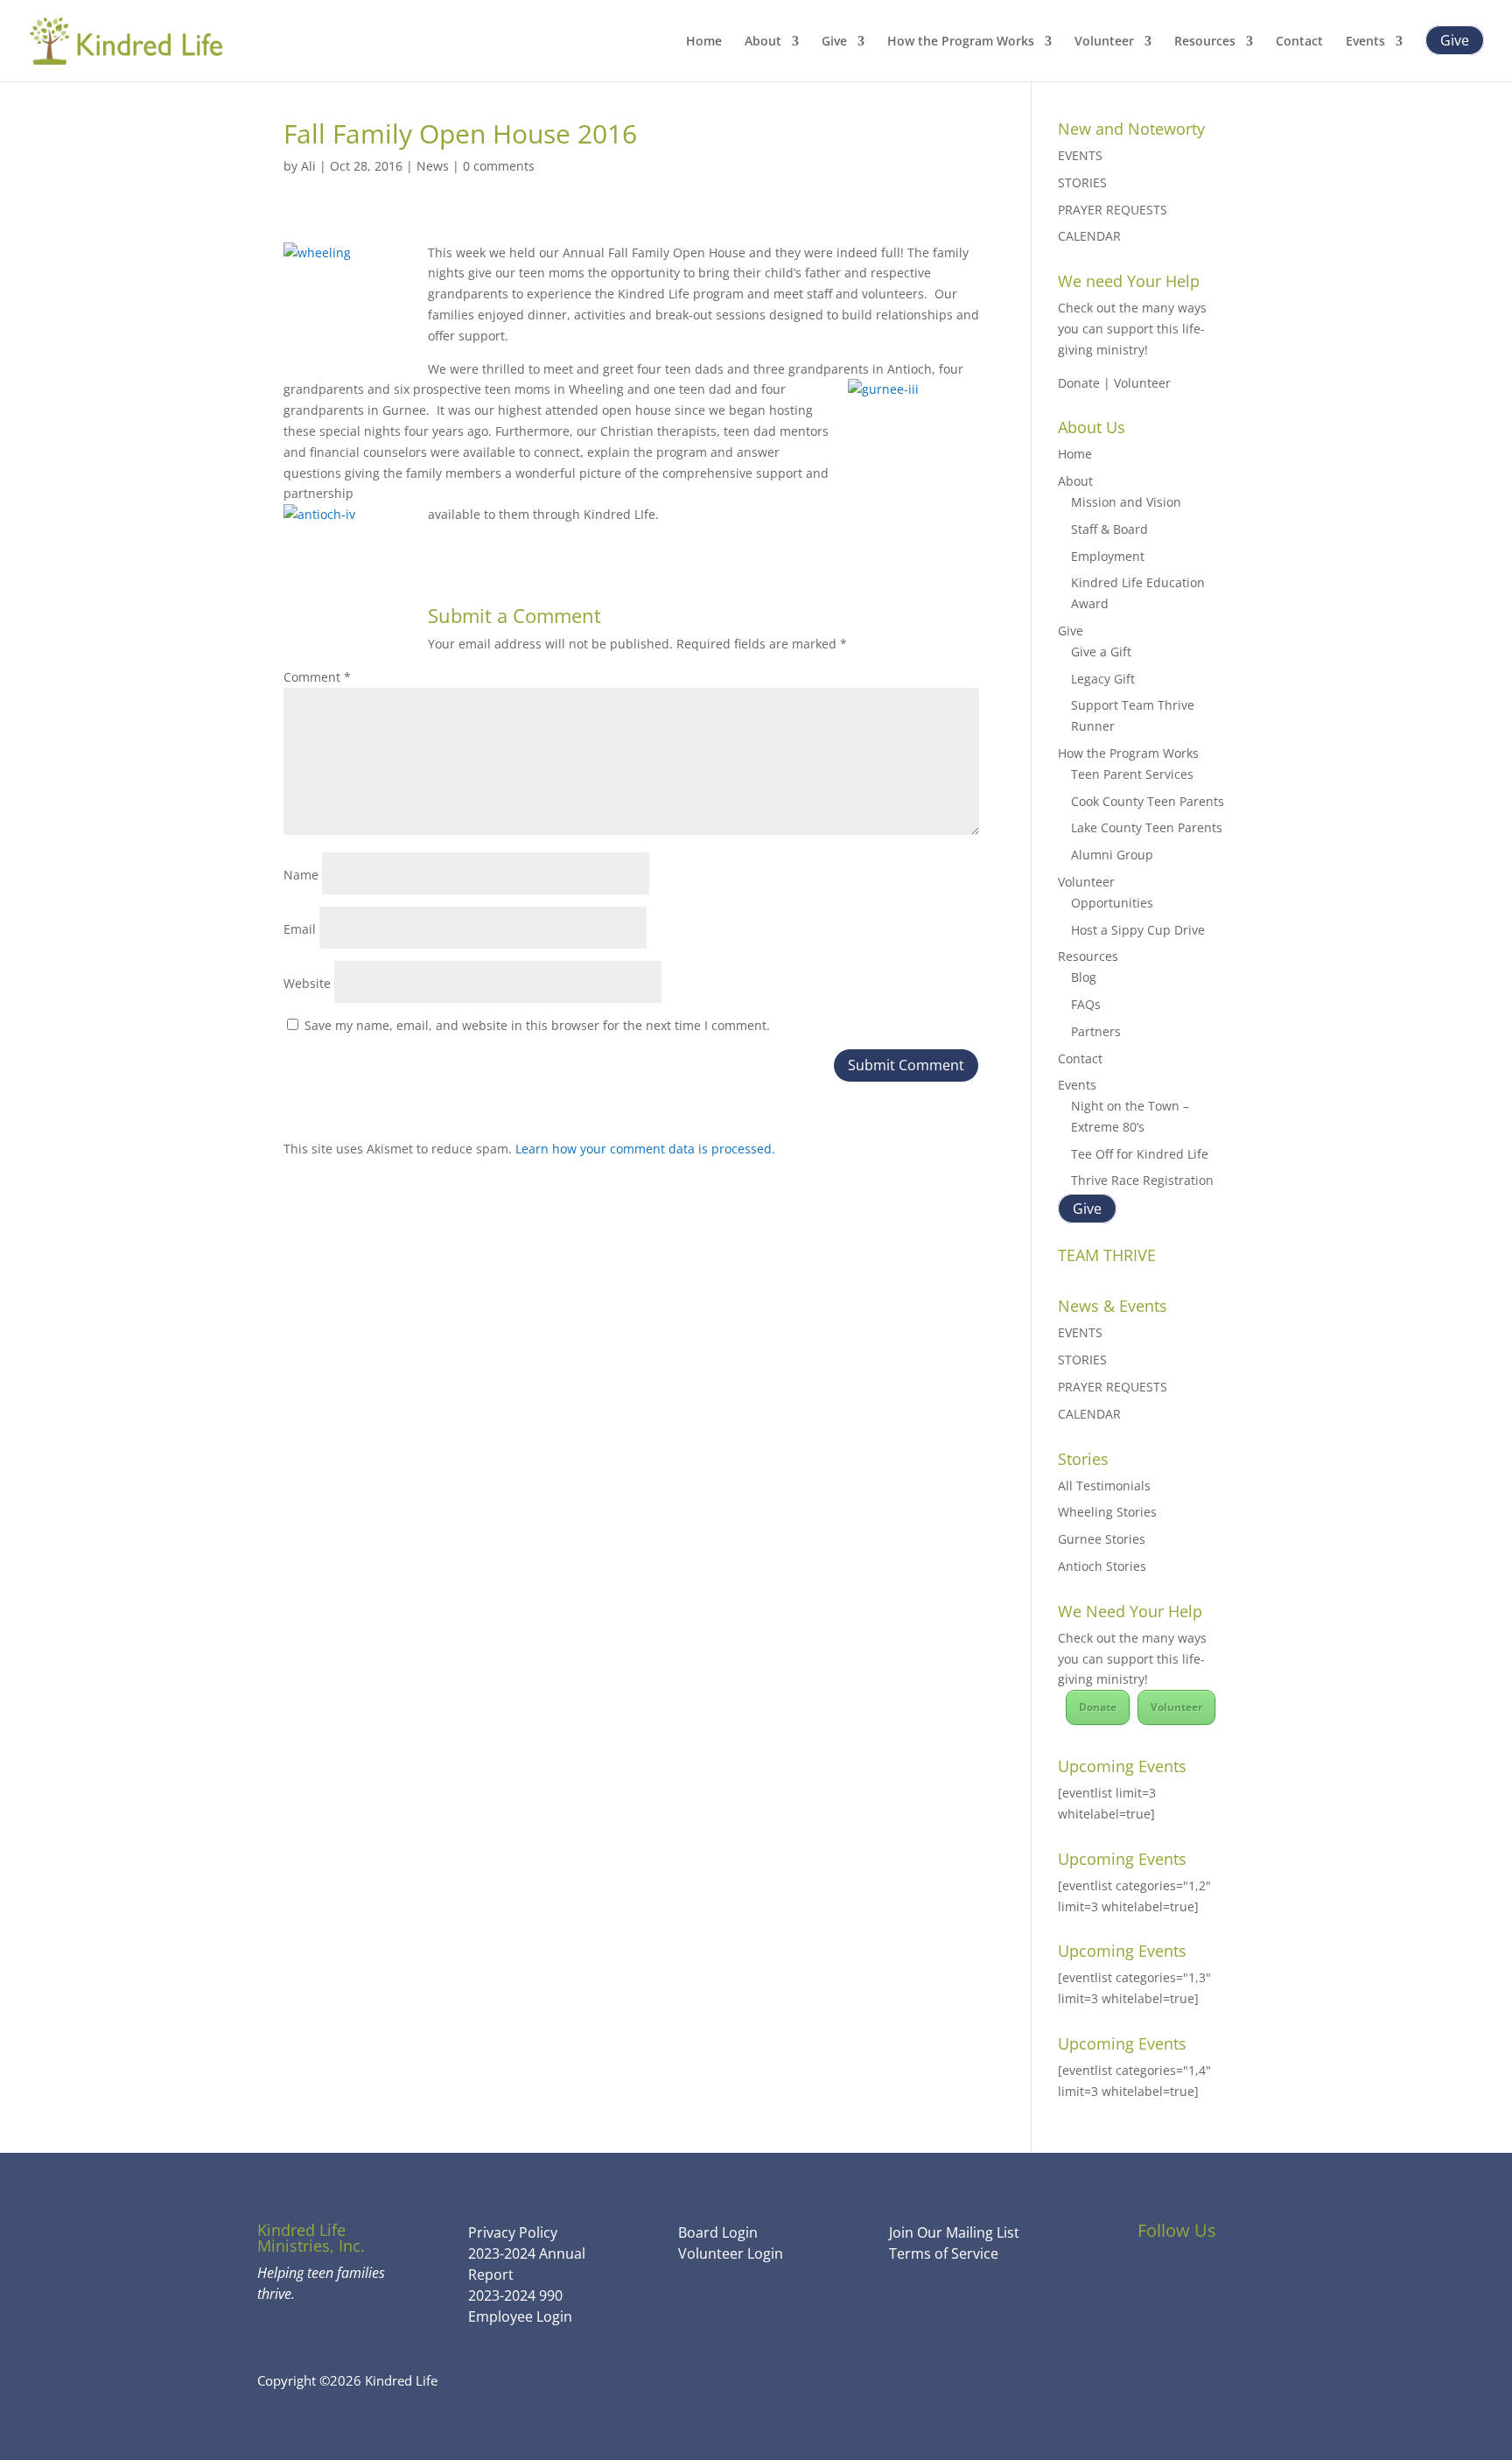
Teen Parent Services (1132, 774)
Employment (1108, 556)
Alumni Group (1112, 855)
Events (1365, 42)
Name (301, 875)
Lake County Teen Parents (1147, 827)
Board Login (718, 2232)
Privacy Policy (513, 2232)
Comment (317, 677)
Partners (1096, 1031)
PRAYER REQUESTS (1113, 210)
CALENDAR (1089, 236)
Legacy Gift (1103, 679)
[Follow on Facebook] (1130, 2281)
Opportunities (1112, 903)
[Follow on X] (1177, 2281)
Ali (308, 166)
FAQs (1086, 1004)
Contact (1299, 42)
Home (704, 42)
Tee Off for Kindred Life (1140, 1154)
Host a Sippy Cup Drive (1138, 930)
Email (300, 929)
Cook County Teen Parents (1148, 801)
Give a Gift (1101, 652)
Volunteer (1104, 42)
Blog (1084, 977)
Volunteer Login (731, 2253)
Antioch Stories (1102, 1566)
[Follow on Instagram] (1224, 2281)
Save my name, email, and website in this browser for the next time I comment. (537, 1025)
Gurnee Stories (1102, 1539)
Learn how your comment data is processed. (645, 1149)
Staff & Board (1109, 529)
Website (307, 983)
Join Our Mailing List (954, 2232)
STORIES (1082, 182)
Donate (1098, 1707)
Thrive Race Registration (1142, 1180)
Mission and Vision (1126, 502)
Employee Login (520, 2316)
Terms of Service (944, 2253)
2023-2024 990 (515, 2295)
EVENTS (1080, 155)
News (433, 166)
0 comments (499, 166)
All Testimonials (1104, 1486)
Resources (1205, 42)
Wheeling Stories (1107, 1512)
